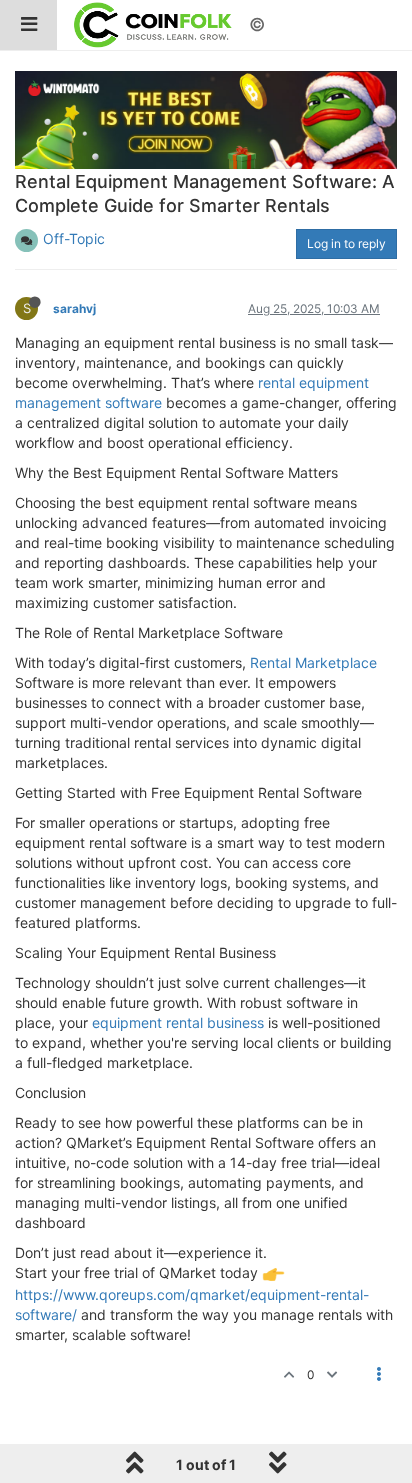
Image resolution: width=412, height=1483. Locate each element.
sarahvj (74, 308)
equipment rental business (178, 1022)
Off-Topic (74, 238)
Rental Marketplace (313, 662)
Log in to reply (346, 243)
